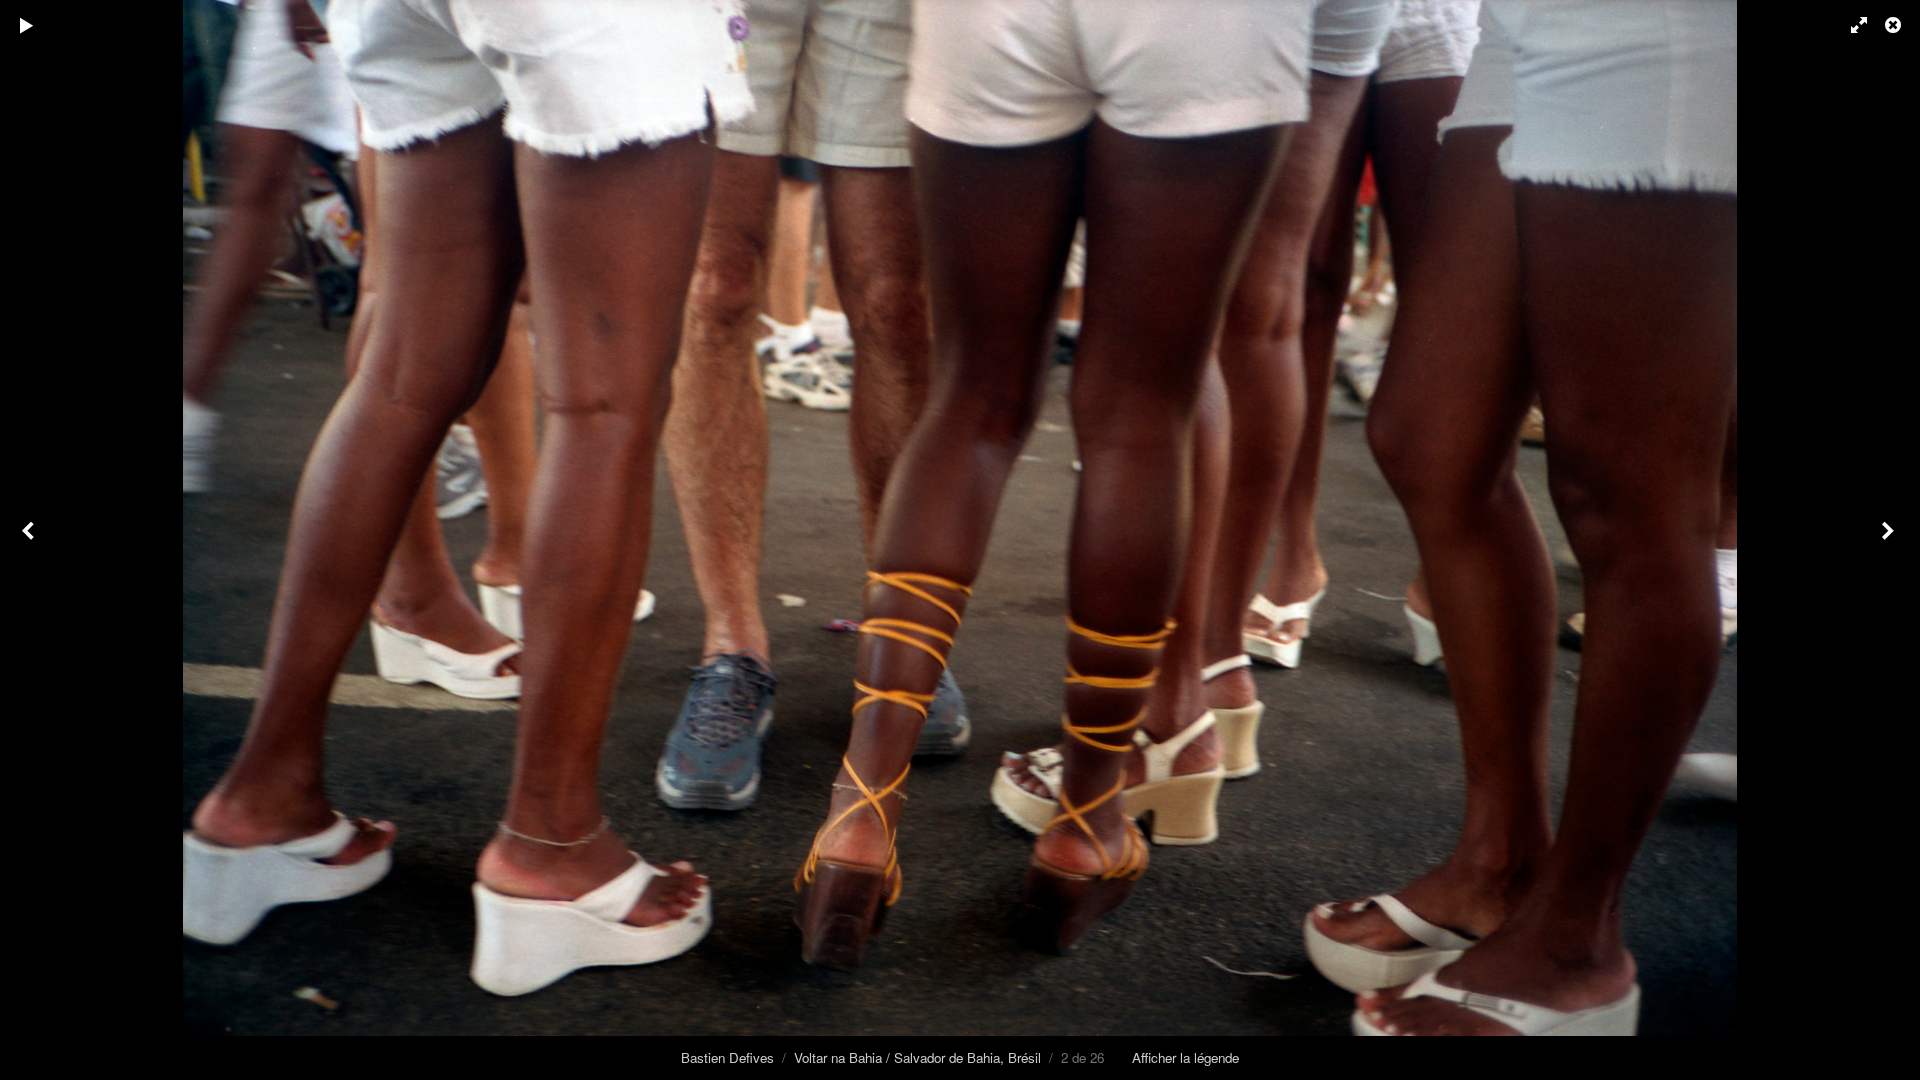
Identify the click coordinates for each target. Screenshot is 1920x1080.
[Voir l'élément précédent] (30, 540)
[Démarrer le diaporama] (27, 25)
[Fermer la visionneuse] (1895, 25)
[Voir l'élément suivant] (1890, 540)
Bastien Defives (727, 1057)
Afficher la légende (1185, 1057)
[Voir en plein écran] (1850, 25)
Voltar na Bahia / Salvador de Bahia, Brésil (917, 1057)
